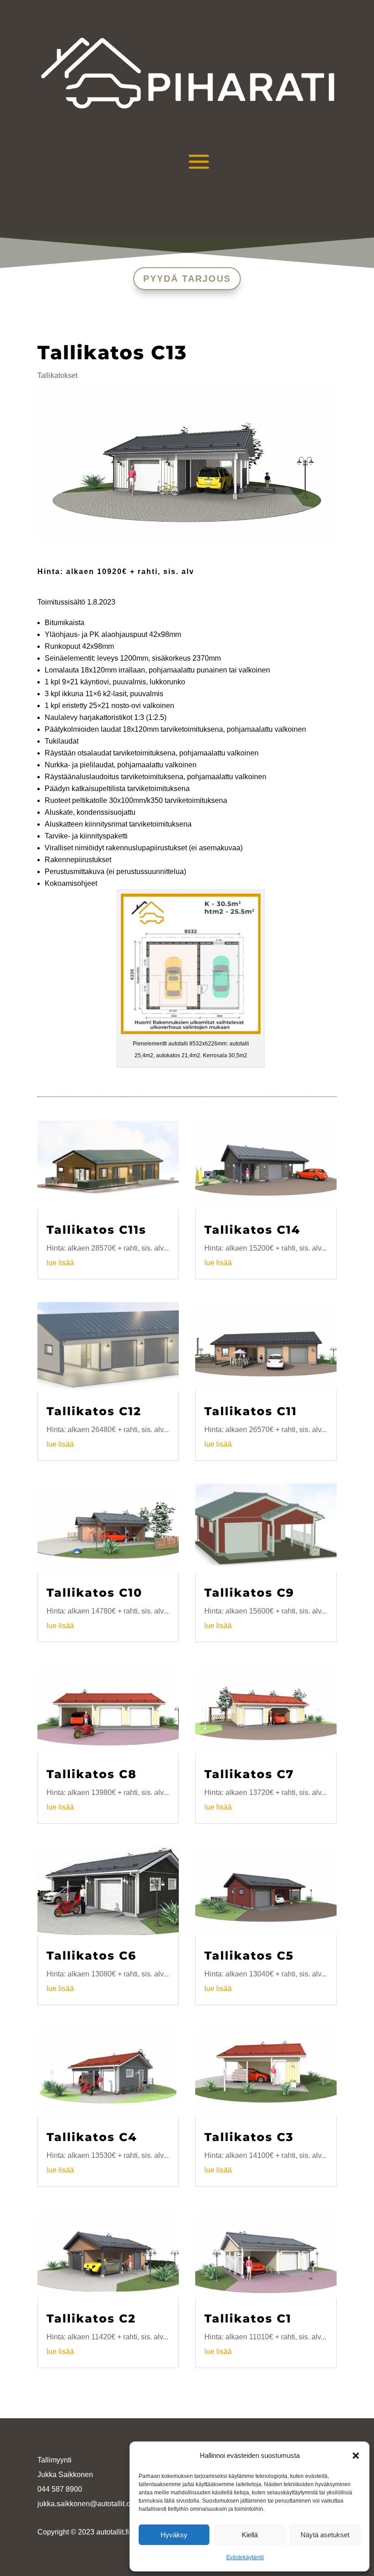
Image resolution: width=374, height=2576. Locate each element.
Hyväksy (174, 2535)
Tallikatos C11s (96, 1230)
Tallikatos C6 (91, 1955)
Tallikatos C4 (92, 2137)
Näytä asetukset (325, 2535)
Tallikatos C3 (249, 2137)
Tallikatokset (57, 375)
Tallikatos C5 (249, 1955)
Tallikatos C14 (252, 1230)
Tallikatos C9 (249, 1593)
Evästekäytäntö (245, 2557)
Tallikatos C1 (248, 2318)
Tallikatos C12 (94, 1411)
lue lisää (60, 1263)
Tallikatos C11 (251, 1411)
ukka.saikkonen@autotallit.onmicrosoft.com (109, 2504)
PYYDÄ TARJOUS (187, 279)
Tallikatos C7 (249, 1774)
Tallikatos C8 (92, 1774)
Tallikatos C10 (94, 1593)
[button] (356, 2456)
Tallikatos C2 (91, 2318)
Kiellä (250, 2535)
